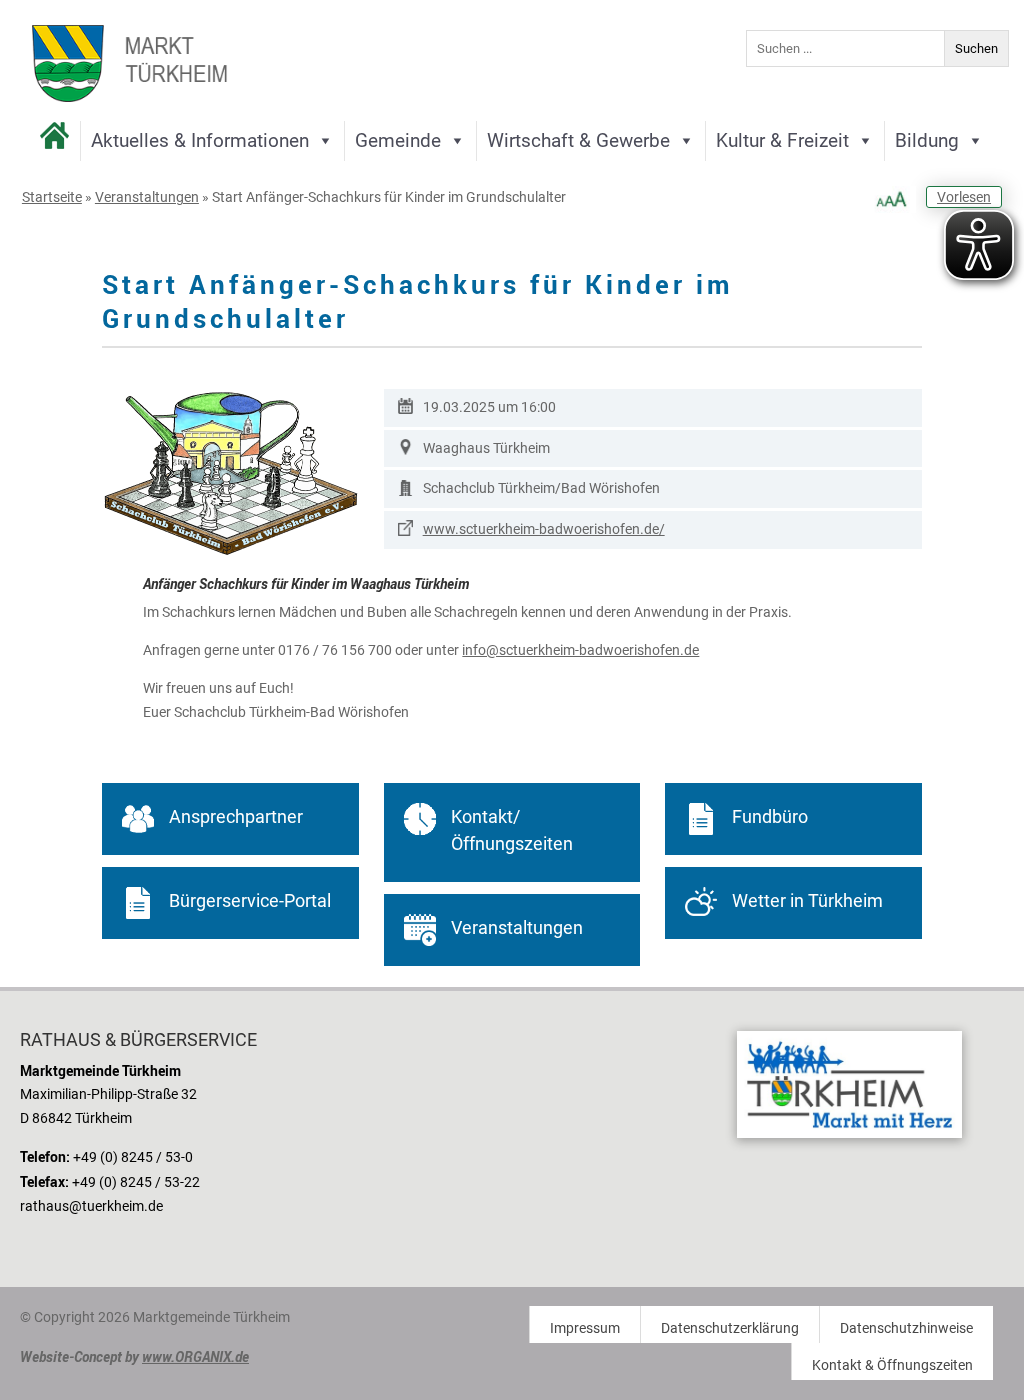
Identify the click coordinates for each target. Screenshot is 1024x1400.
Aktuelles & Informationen (200, 140)
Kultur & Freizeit (782, 140)
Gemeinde (398, 140)
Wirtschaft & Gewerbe (578, 140)
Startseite (52, 197)
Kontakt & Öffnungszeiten (892, 1365)
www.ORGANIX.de (195, 1356)
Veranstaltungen (147, 197)
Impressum (585, 1328)
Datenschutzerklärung (730, 1328)
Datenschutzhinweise (906, 1328)
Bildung (927, 140)
